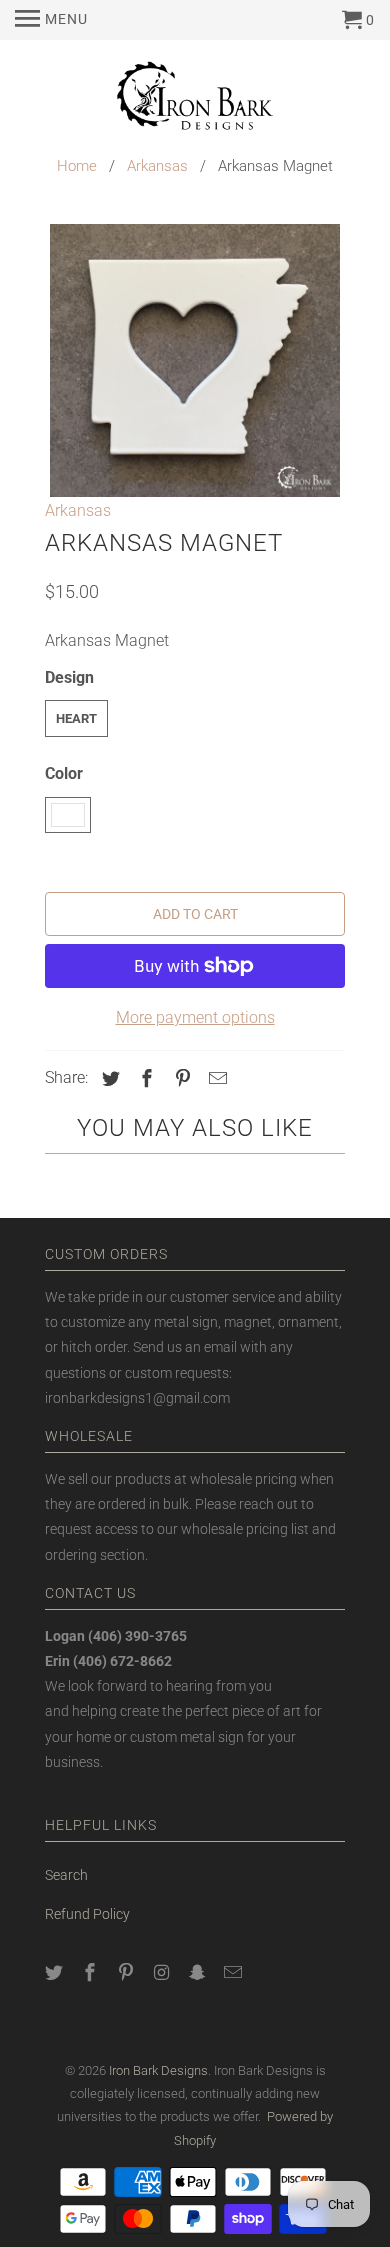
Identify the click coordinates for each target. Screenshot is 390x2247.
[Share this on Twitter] (108, 1078)
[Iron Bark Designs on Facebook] (92, 1972)
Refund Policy (87, 1914)
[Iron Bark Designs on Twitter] (56, 1972)
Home (77, 166)
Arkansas (157, 166)
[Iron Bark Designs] (195, 98)
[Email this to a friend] (215, 1078)
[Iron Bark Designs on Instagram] (163, 1972)
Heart (76, 718)
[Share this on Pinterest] (180, 1078)
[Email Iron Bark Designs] (235, 1972)
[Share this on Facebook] (144, 1078)
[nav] (51, 20)
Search (66, 1875)
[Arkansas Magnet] (195, 360)
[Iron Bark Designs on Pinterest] (128, 1972)
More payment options (195, 1017)
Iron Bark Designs (158, 2070)
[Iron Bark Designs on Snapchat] (199, 1972)
